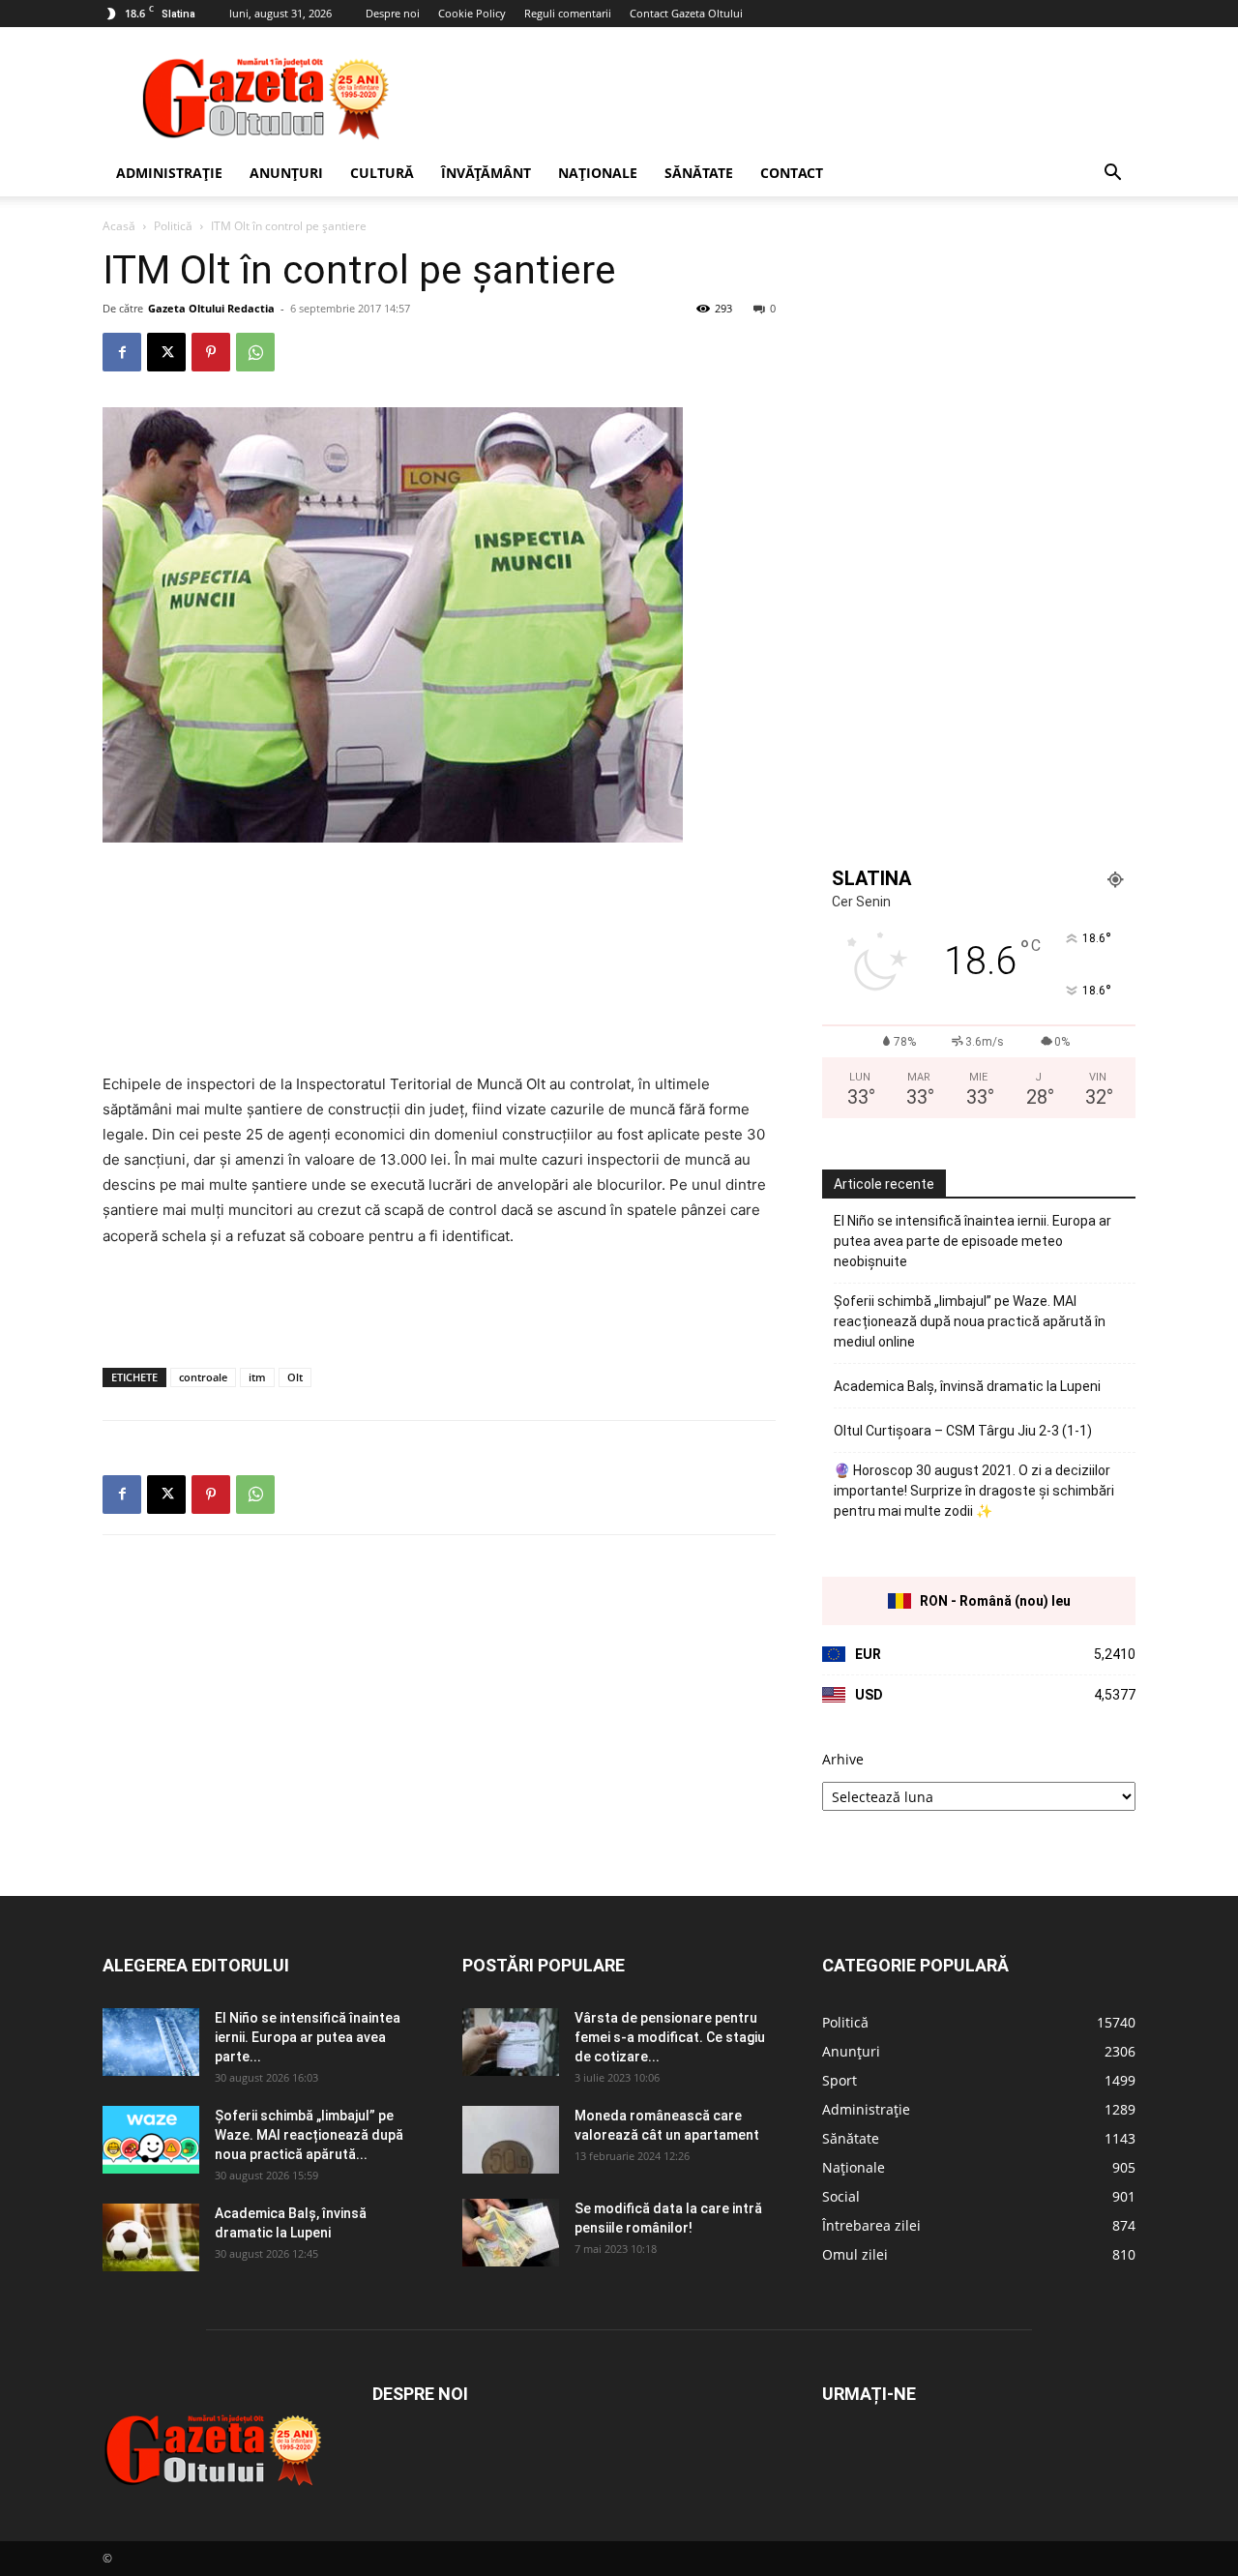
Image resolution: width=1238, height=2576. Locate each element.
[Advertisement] (783, 98)
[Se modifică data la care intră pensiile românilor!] (511, 2233)
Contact (792, 173)
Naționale (598, 173)
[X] (166, 352)
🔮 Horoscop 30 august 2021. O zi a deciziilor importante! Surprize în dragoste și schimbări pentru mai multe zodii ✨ (974, 1491)
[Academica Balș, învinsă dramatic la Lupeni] (151, 2237)
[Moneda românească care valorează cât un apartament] (511, 2140)
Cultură (382, 173)
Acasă (119, 226)
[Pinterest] (211, 352)
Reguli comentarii (568, 13)
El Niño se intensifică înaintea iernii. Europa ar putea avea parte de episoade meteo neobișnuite (973, 1241)
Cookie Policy (472, 13)
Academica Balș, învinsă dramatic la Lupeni (967, 1386)
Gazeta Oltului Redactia (211, 308)
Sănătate (699, 173)
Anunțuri (286, 173)
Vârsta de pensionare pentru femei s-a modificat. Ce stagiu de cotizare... (670, 2037)
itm (257, 1377)
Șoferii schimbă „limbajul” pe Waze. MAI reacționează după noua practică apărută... (309, 2135)
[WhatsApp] (255, 352)
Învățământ (486, 173)
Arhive (843, 1759)
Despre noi (393, 13)
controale (203, 1377)
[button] (1112, 175)
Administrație (169, 173)
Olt (295, 1377)
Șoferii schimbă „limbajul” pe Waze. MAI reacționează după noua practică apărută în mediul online (970, 1321)
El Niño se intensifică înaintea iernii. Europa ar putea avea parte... (308, 2037)
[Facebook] (122, 352)
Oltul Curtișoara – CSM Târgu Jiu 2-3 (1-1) (963, 1431)
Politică (173, 226)
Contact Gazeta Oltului (686, 13)
